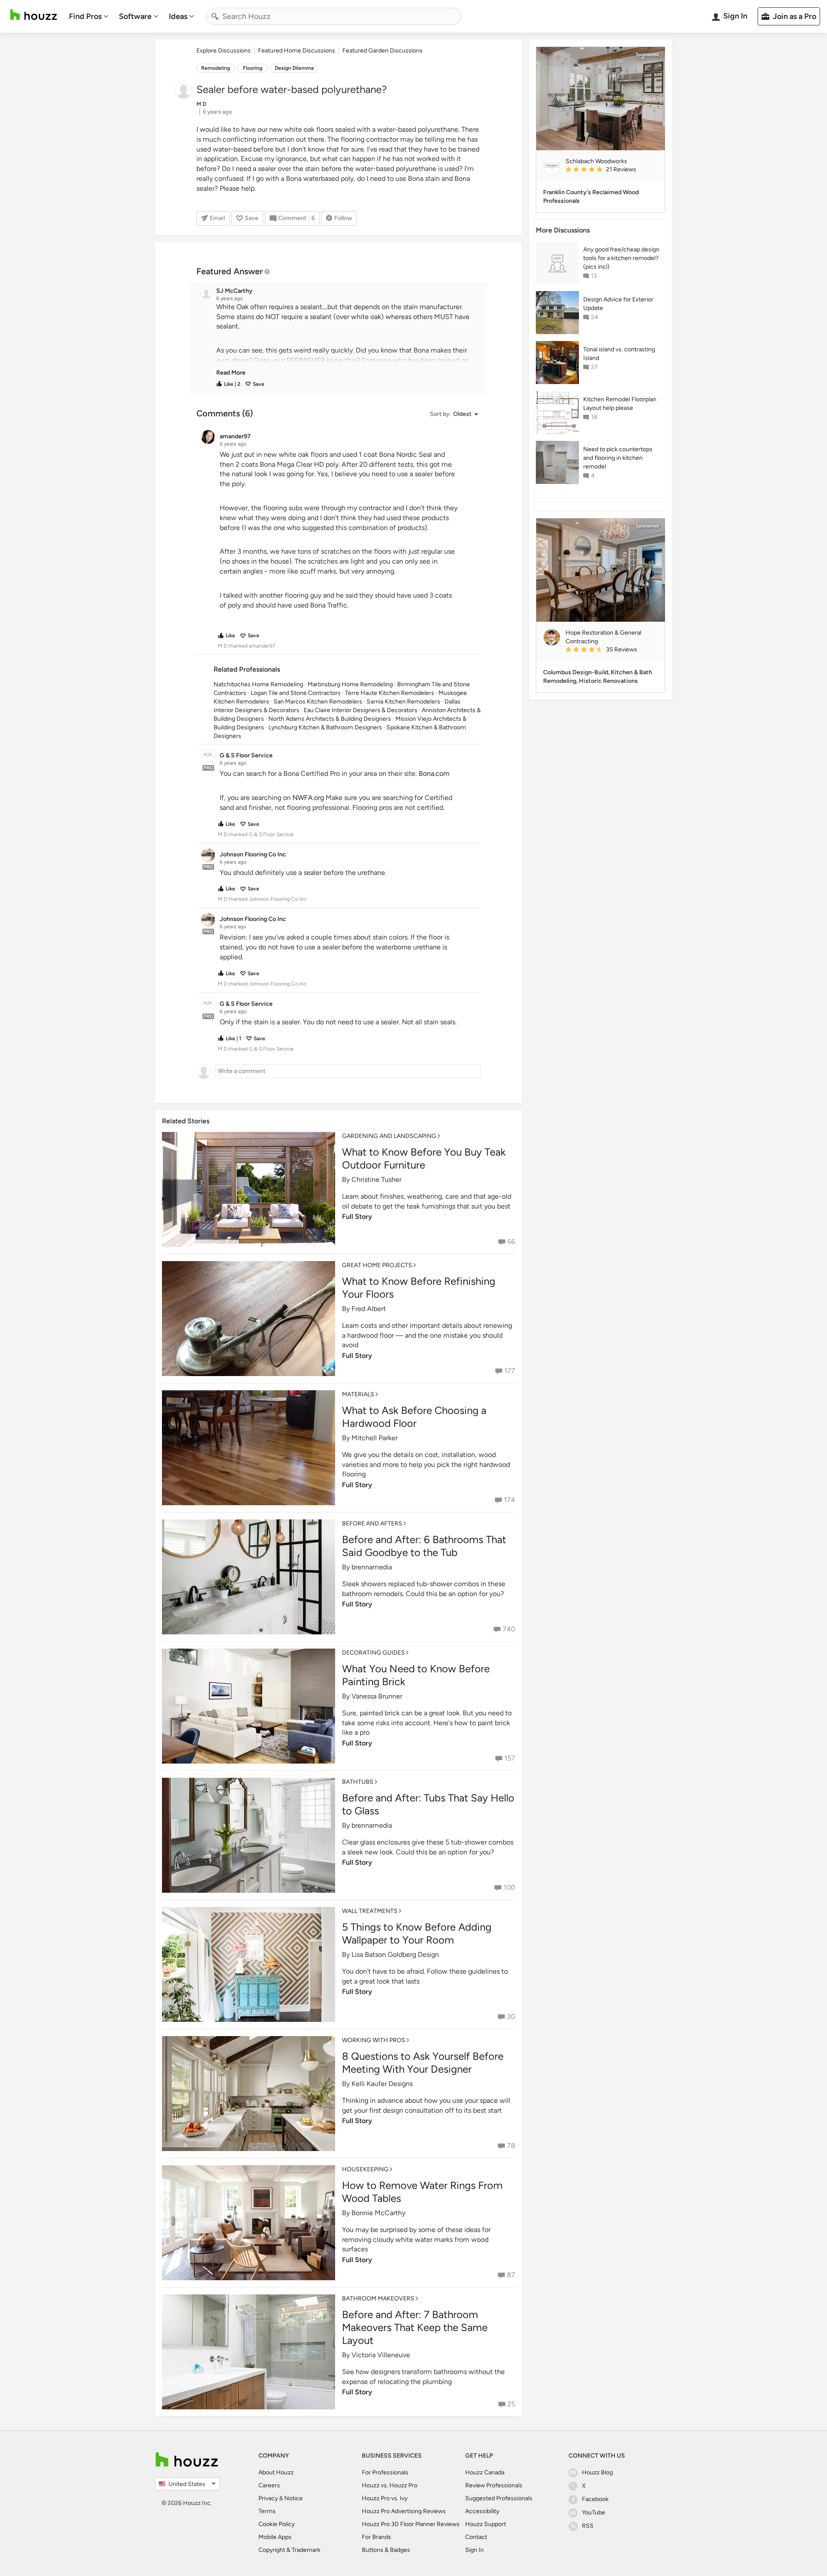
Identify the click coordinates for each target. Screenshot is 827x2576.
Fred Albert (369, 1309)
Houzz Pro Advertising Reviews (404, 2511)
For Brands (376, 2537)
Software (135, 16)
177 (510, 1371)
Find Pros (85, 16)
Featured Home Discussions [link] (297, 51)
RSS (588, 2526)
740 (509, 1629)
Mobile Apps (275, 2537)
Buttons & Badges (386, 2550)
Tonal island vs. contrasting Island (619, 354)
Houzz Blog (597, 2472)
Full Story (357, 1217)
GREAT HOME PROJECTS (377, 1265)
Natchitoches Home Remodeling (258, 684)
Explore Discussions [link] (224, 51)
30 (511, 2016)
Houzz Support (486, 2524)
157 (510, 1758)
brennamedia (372, 1567)
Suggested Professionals (499, 2498)
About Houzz (276, 2472)
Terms (267, 2511)
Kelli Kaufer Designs (382, 2084)
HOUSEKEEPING (365, 2169)
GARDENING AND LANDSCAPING (389, 1136)
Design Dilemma (294, 68)
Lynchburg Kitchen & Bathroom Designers (325, 727)
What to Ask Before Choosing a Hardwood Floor (414, 1417)
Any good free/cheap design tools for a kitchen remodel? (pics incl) (621, 258)
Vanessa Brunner (377, 1696)
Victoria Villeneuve (381, 2355)
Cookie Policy (277, 2524)
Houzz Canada (485, 2472)
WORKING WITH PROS (374, 2040)
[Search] (215, 16)
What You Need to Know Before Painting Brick (416, 1675)
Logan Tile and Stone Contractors (296, 693)
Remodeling (216, 68)
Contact (476, 2537)
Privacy (268, 2498)
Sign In (474, 2550)
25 (511, 2404)
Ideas (178, 16)
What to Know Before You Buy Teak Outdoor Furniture (424, 1158)
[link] (231, 373)
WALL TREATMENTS (370, 1911)
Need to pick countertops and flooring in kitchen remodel (618, 458)
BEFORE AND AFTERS (372, 1524)
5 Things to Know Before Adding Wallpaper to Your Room (417, 1933)
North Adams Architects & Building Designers (330, 719)
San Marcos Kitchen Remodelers (318, 702)
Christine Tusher (376, 1180)
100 (509, 1887)
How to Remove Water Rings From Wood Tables (422, 2192)
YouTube (594, 2512)
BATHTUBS (358, 1782)
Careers (269, 2485)
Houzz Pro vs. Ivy (385, 2498)
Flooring (253, 68)
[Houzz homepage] (34, 15)
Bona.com (434, 773)
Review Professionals (494, 2485)
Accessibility (482, 2511)
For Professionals (385, 2472)
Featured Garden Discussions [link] (382, 51)
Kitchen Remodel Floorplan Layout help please (620, 404)
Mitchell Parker (375, 1438)
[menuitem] (89, 16)
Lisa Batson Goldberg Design (395, 1954)
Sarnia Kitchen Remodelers (403, 702)
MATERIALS (358, 1394)
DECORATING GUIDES (373, 1653)
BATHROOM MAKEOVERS (378, 2299)
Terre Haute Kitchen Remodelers (390, 693)
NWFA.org (308, 798)
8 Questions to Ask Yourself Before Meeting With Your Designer (423, 2063)
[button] (346, 340)
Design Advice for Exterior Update (618, 304)
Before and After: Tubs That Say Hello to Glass (428, 1804)
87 (511, 2275)
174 (510, 1500)
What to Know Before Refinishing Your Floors (419, 1288)
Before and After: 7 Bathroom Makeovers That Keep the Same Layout (415, 2327)
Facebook (595, 2499)
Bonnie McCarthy (378, 2213)
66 (511, 1242)
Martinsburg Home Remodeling (350, 684)
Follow (343, 218)
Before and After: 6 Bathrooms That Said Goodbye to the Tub (424, 1546)
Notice (294, 2498)
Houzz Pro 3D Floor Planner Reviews (411, 2524)
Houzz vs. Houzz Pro (390, 2485)
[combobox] (334, 16)
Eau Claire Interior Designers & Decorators (361, 710)
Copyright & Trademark (289, 2550)
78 (511, 2146)
